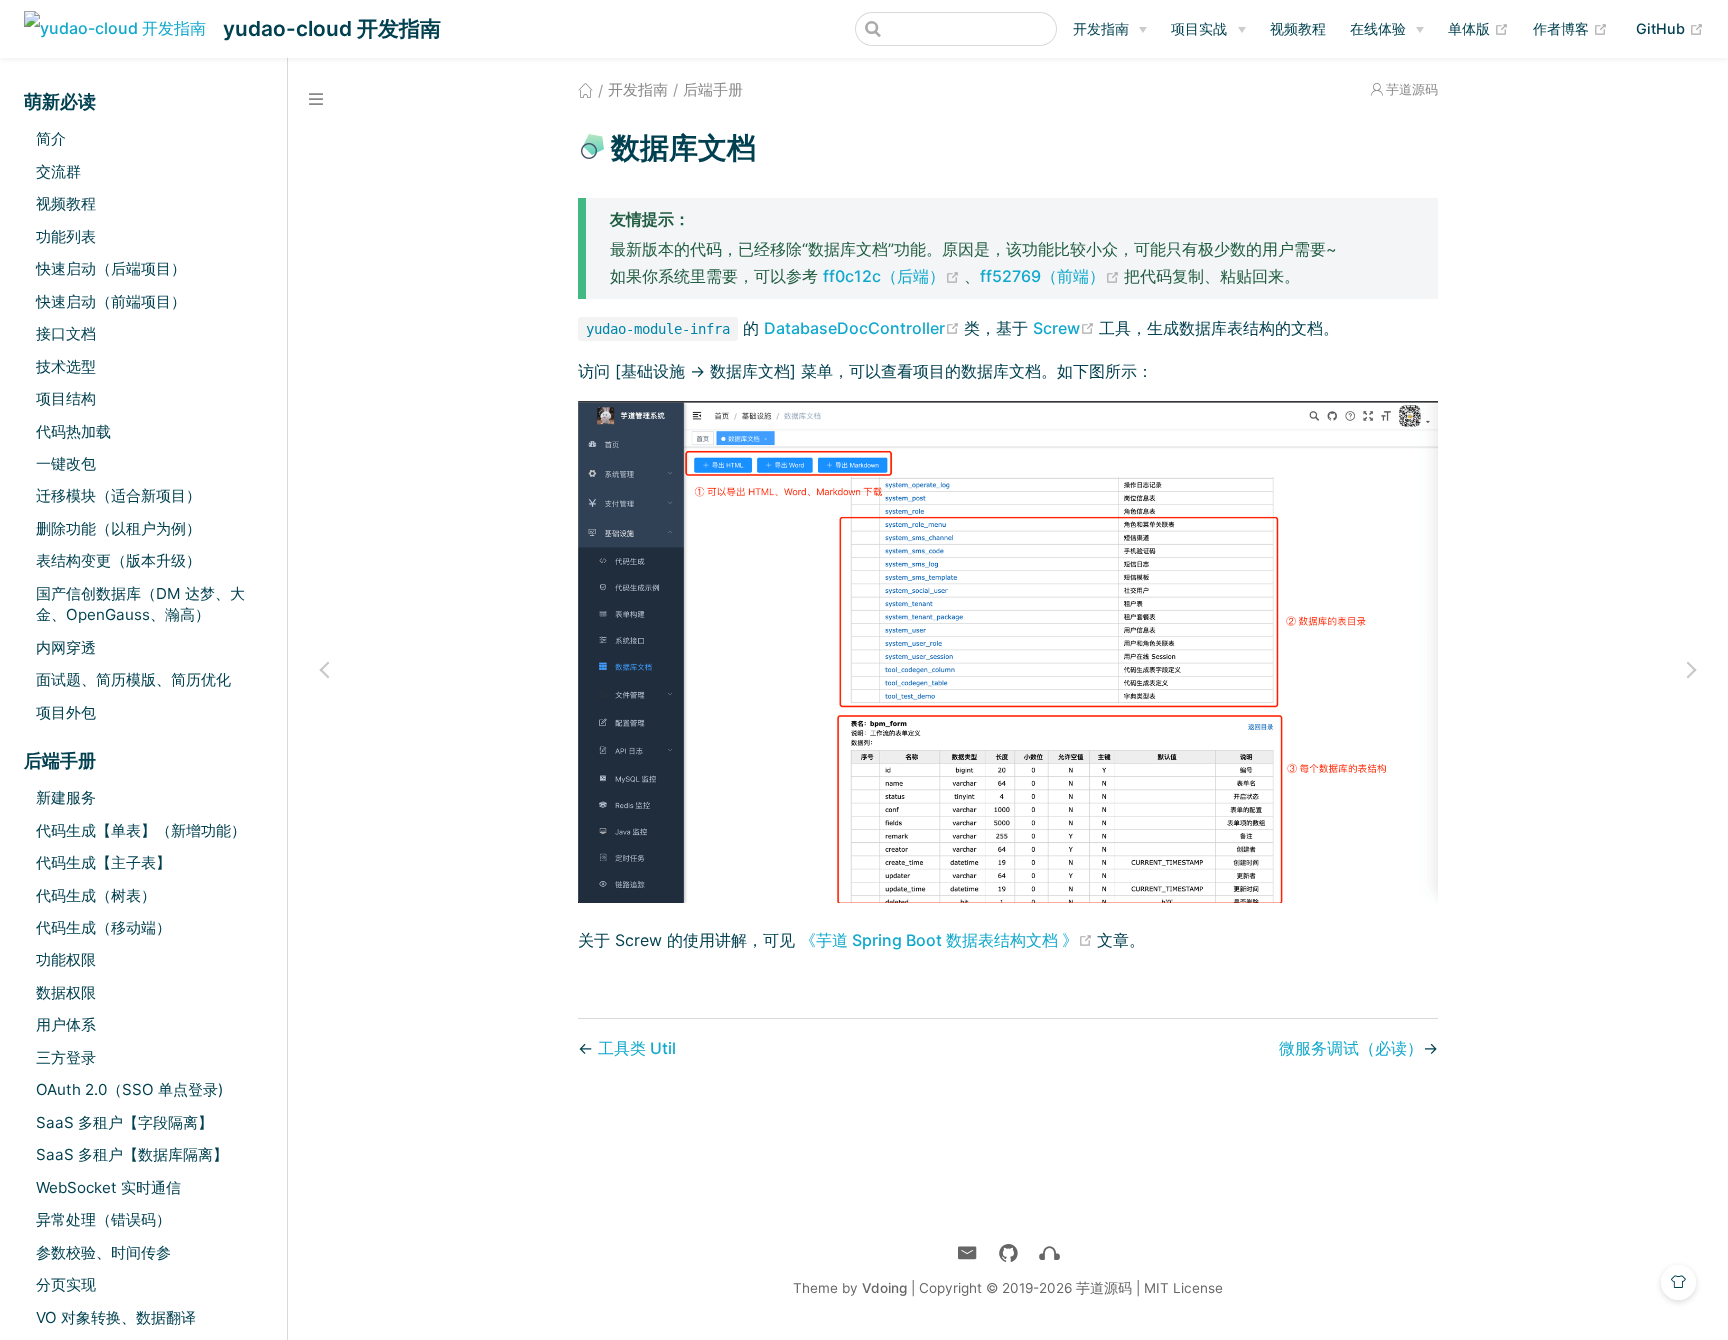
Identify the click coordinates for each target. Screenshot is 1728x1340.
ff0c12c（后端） (893, 276)
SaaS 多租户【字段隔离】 (124, 1122)
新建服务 (66, 797)
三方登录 (66, 1057)
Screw (1066, 328)
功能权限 (66, 959)
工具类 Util (637, 1048)
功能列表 (66, 236)
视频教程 (1298, 28)
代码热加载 (73, 431)
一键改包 (66, 463)
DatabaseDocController (864, 328)
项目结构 (66, 398)
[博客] (1049, 1253)
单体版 (1478, 28)
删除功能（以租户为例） (118, 528)
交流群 (58, 171)
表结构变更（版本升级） (118, 560)
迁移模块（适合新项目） (118, 495)
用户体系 (66, 1024)
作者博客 (1570, 28)
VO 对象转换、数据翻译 (116, 1317)
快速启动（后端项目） (111, 268)
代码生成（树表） (96, 895)
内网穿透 (66, 647)
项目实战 (1199, 28)
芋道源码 (1412, 89)
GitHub (1670, 28)
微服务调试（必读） (1351, 1048)
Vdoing (884, 1288)
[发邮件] (967, 1253)
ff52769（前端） (1052, 276)
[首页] (585, 90)
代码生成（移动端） (103, 927)
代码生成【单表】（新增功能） (141, 830)
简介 (51, 138)
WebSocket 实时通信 (108, 1187)
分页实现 (66, 1284)
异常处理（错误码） (103, 1219)
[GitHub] (1008, 1253)
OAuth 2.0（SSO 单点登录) (130, 1089)
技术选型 (66, 366)
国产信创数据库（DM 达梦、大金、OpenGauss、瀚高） (140, 604)
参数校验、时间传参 (103, 1252)
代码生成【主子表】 (103, 862)
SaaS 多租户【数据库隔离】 (132, 1154)
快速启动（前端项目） (111, 301)
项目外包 (66, 712)
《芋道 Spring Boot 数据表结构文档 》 (948, 940)
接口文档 (66, 333)
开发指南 (1101, 28)
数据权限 (66, 992)
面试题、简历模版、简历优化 (133, 679)
